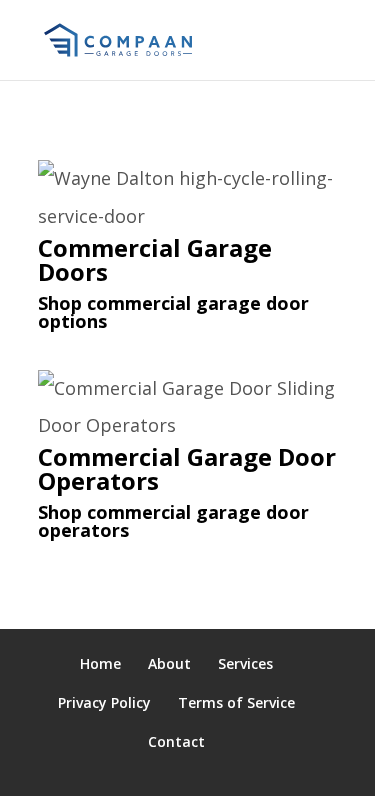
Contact (176, 741)
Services (245, 663)
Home (100, 663)
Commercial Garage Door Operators (187, 468)
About (169, 663)
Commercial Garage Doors (155, 259)
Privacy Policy (104, 702)
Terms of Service (236, 702)
